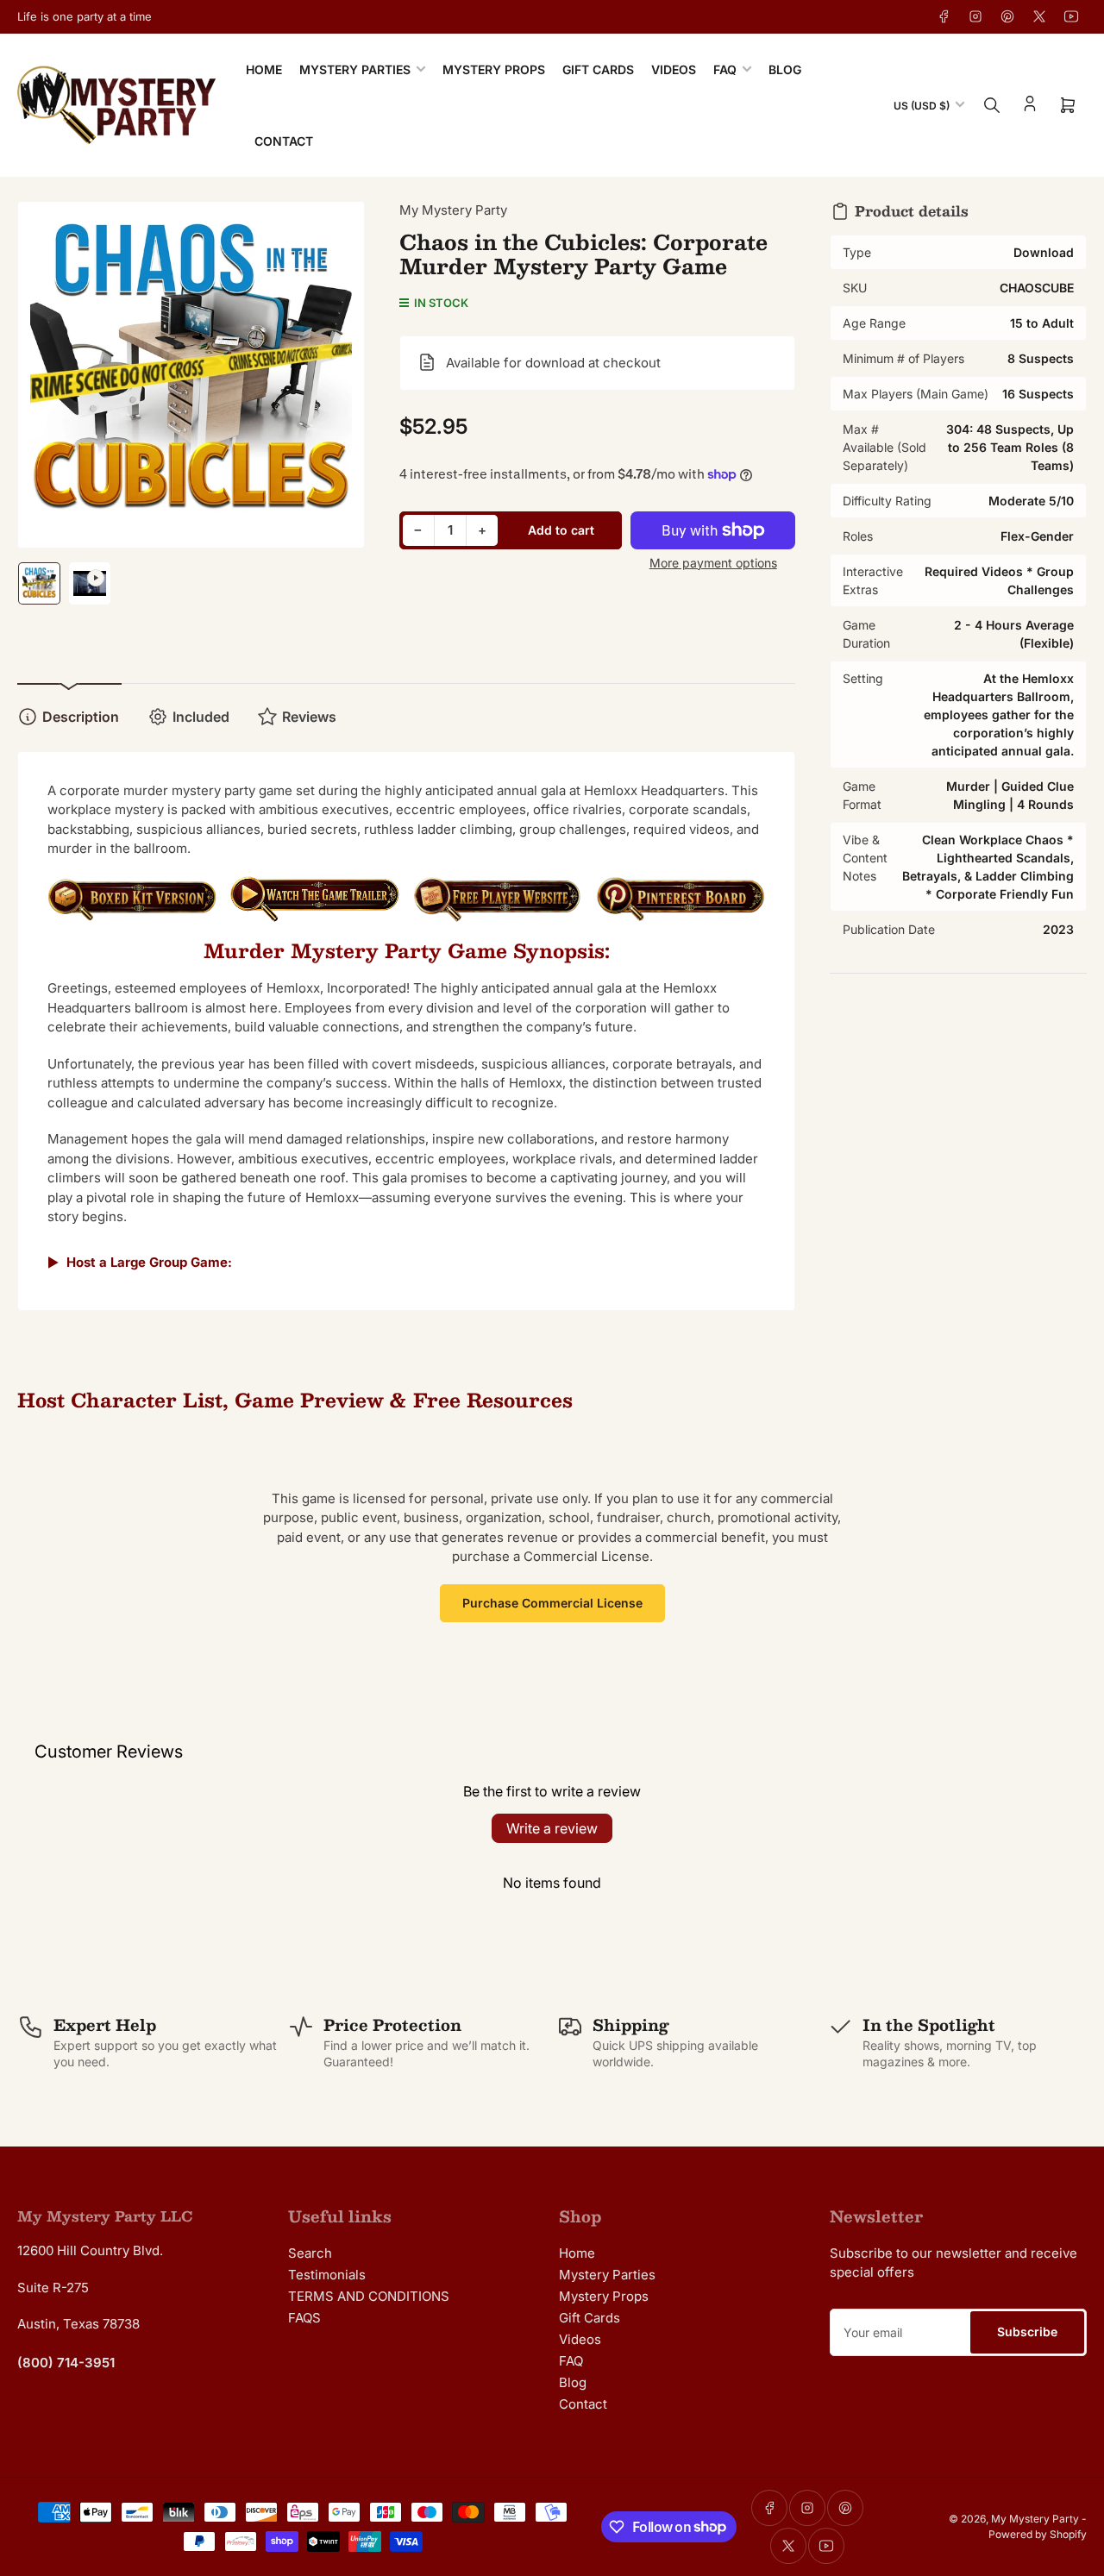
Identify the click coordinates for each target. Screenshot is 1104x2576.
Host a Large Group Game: (149, 1262)
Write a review (552, 1828)
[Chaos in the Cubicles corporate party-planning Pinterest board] (681, 908)
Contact (284, 141)
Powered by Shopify (1038, 2534)
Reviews (309, 717)
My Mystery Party (453, 210)
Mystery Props (494, 69)
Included (201, 717)
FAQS (304, 2318)
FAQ (725, 69)
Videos (674, 69)
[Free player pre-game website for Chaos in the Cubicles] (498, 908)
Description (81, 717)
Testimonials (327, 2275)
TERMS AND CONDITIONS (369, 2296)
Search (310, 2253)
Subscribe (1027, 2332)
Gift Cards (598, 69)
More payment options (713, 563)
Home (264, 69)
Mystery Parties (355, 69)
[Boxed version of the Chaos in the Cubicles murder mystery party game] (132, 907)
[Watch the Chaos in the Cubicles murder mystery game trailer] (315, 908)
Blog (785, 69)
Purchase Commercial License (552, 1603)
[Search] (992, 105)
